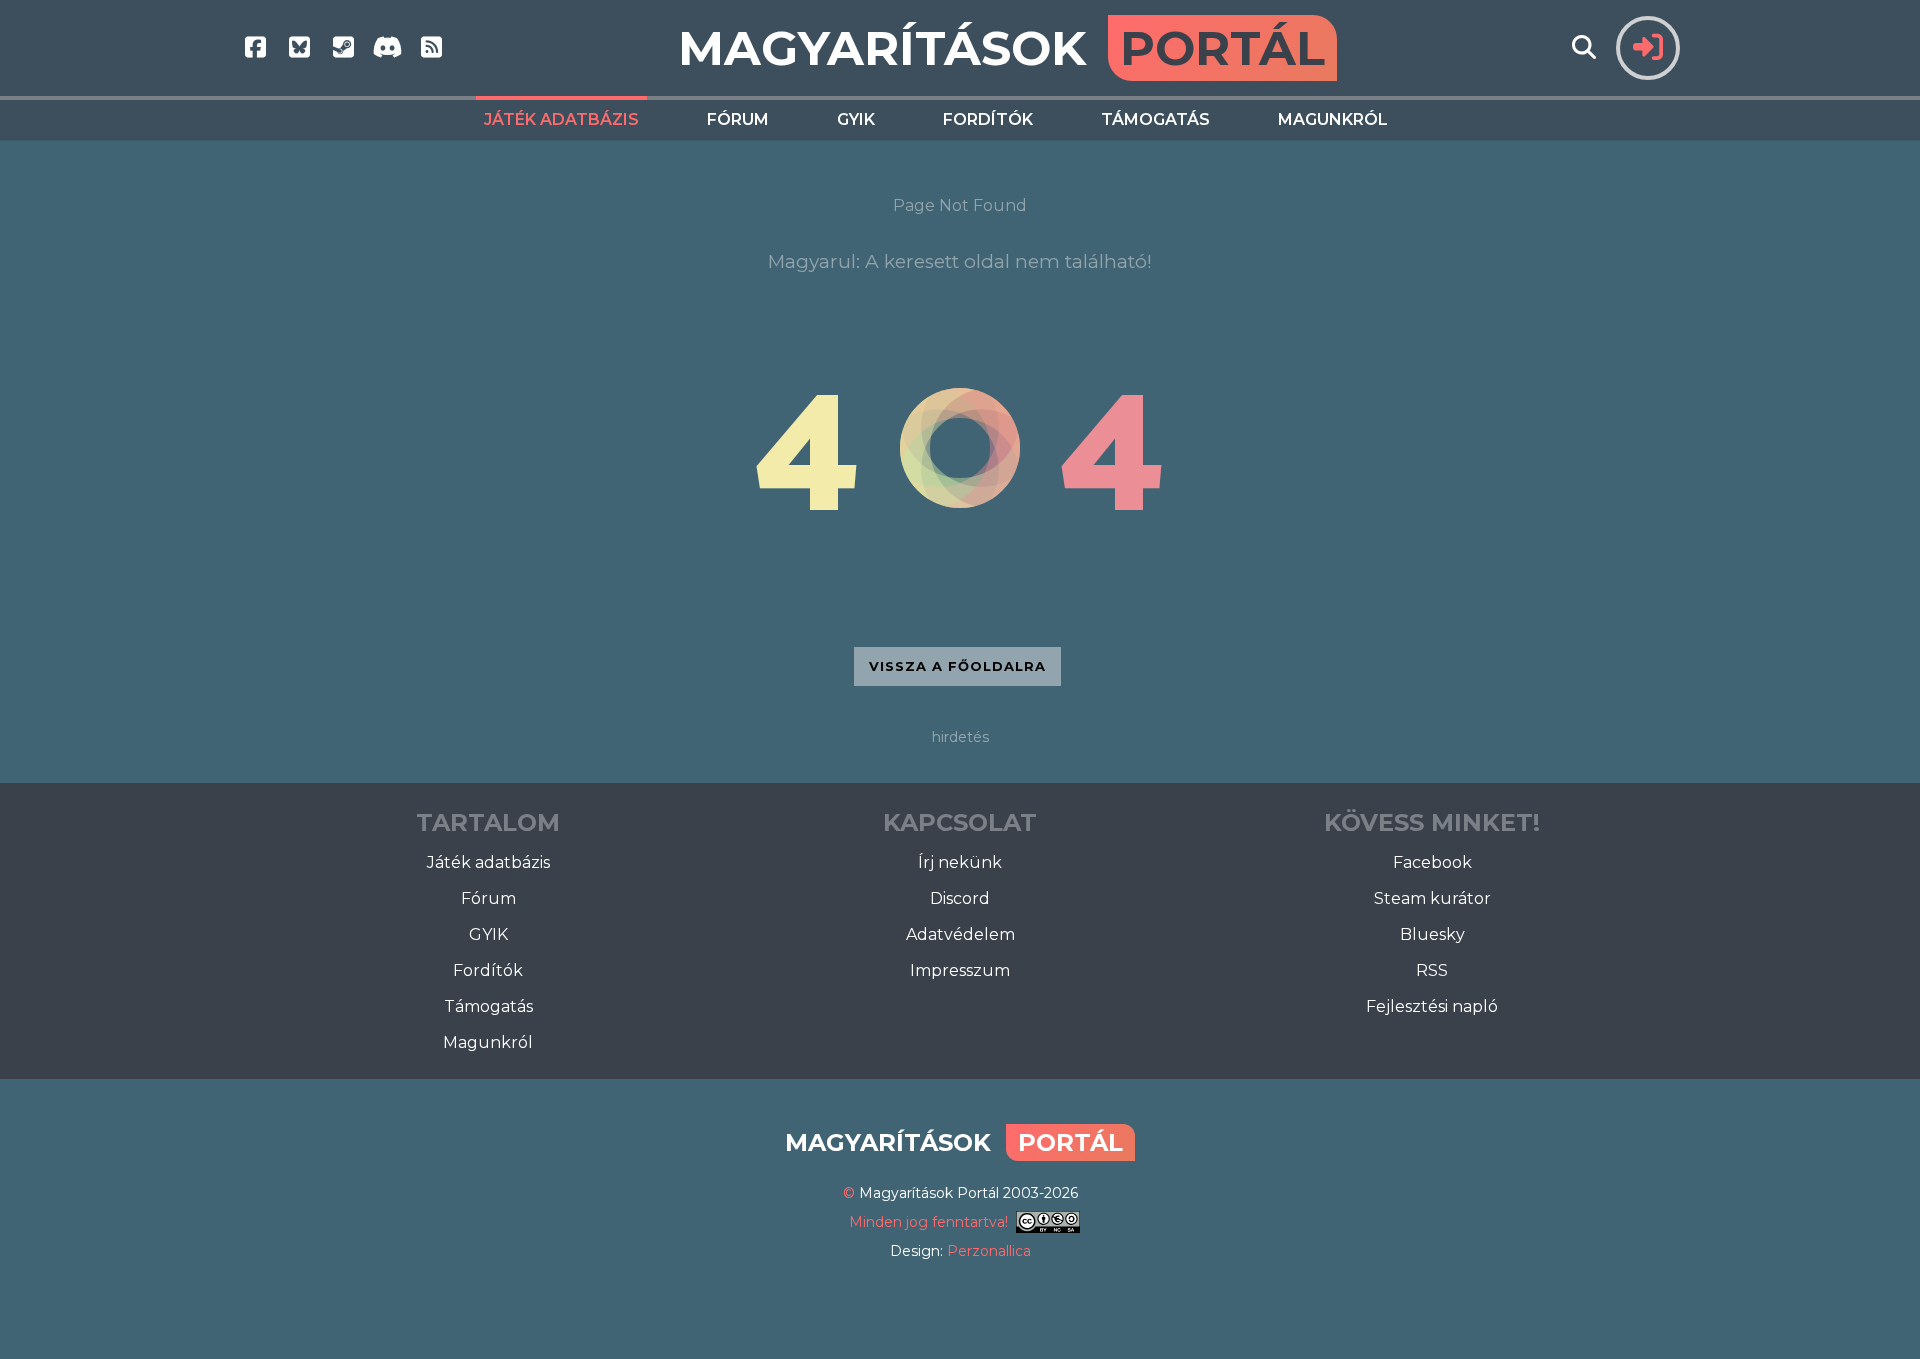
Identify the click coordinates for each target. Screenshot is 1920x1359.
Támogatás (1155, 119)
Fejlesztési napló (1432, 1006)
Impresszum (960, 970)
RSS (1432, 970)
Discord (960, 898)
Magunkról (1333, 119)
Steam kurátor (1432, 898)
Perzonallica (989, 1251)
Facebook (1432, 862)
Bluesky (1432, 934)
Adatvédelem (960, 934)
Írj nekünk (960, 862)
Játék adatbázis (561, 119)
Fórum (738, 119)
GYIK (856, 119)
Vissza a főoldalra (957, 666)
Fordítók (988, 119)
